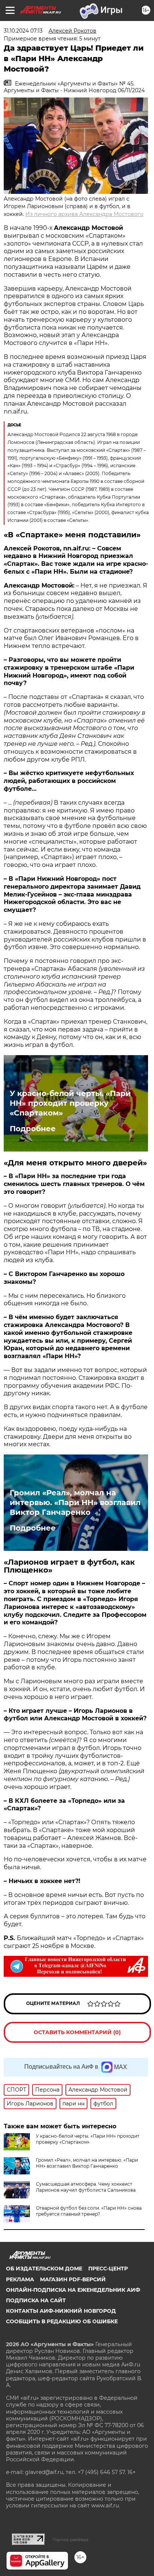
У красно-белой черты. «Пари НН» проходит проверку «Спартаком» (70, 1103)
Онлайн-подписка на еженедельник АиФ (73, 2290)
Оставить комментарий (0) (77, 2032)
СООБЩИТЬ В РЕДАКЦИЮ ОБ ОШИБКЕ (62, 2321)
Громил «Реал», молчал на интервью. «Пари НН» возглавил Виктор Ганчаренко (75, 1502)
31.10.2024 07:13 (23, 31)
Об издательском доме (44, 2269)
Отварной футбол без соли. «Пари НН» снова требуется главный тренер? (89, 2211)
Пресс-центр (108, 2269)
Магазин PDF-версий (73, 2279)
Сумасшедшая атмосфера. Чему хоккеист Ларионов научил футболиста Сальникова (86, 2187)
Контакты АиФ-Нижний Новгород (61, 2311)
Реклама (20, 2279)
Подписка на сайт (36, 2300)
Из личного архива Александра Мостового (84, 214)
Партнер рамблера (70, 2540)
